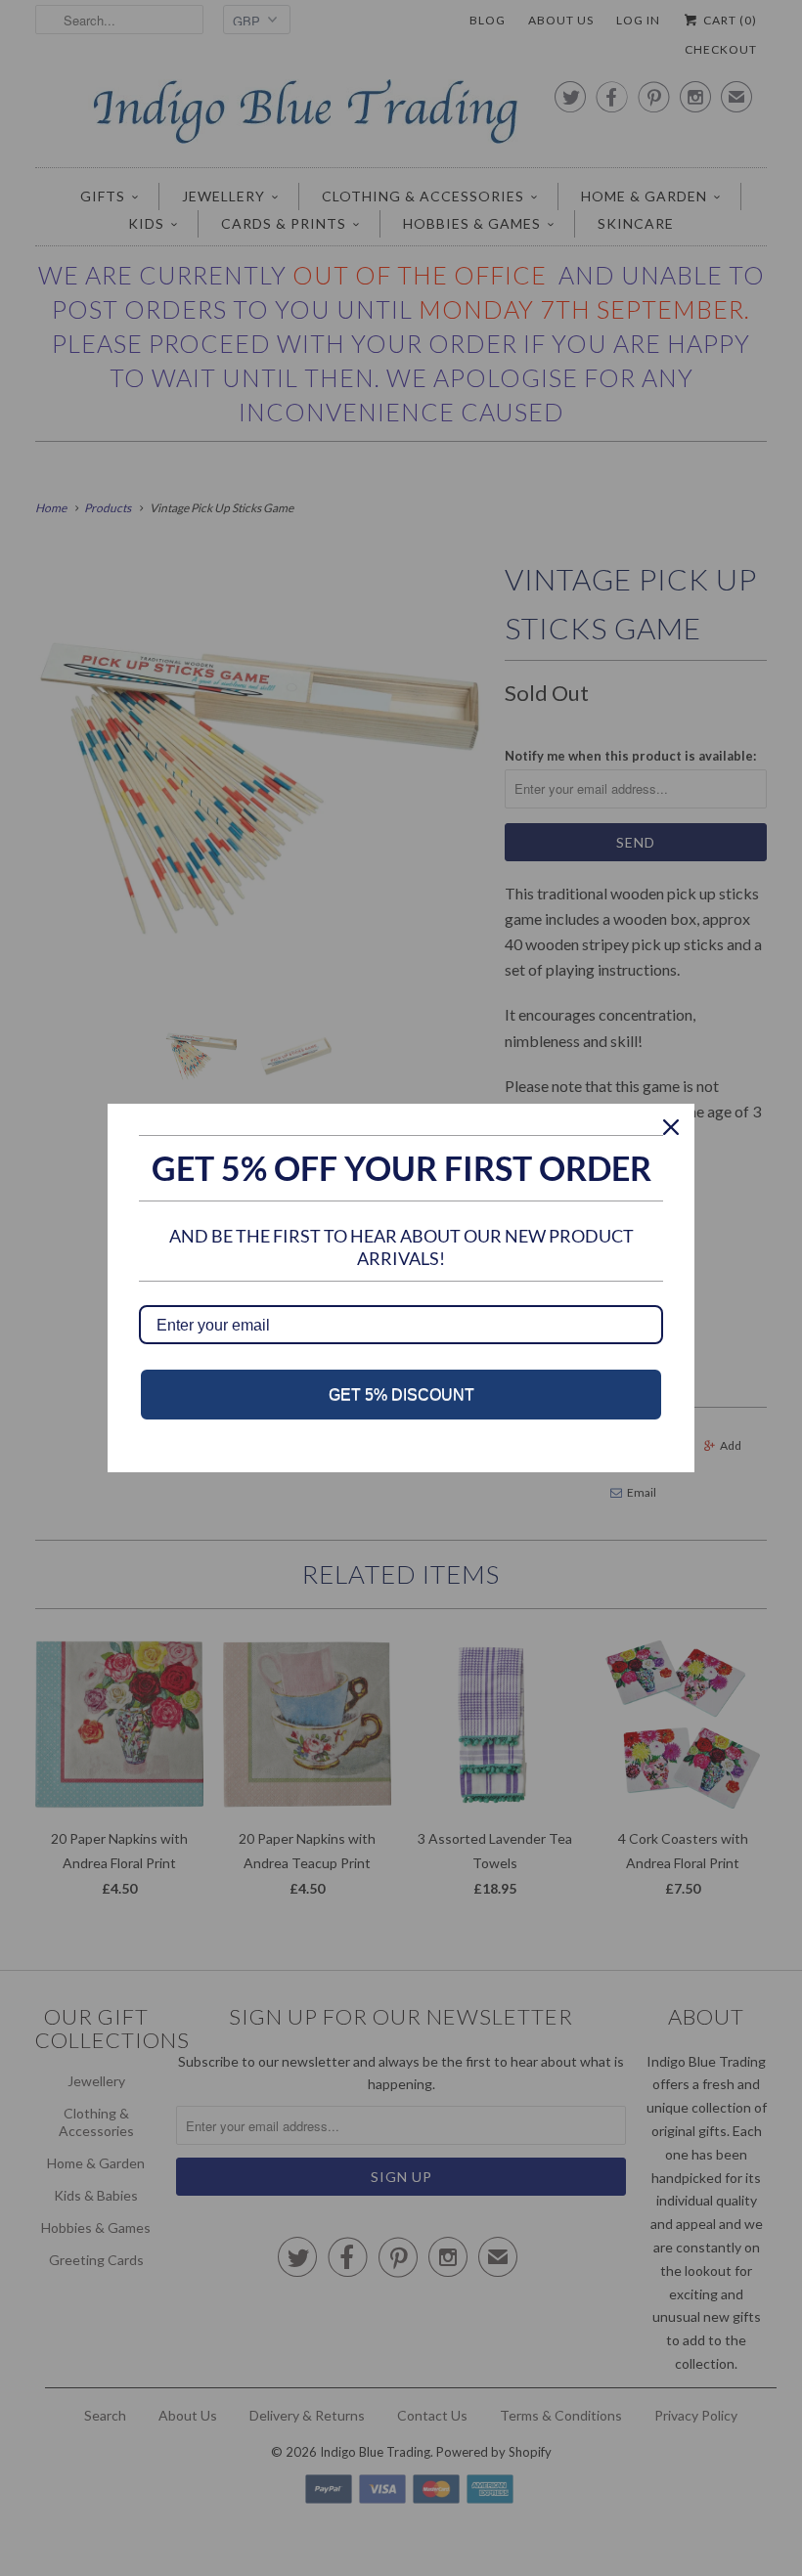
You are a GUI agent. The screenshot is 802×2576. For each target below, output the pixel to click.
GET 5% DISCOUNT (401, 1395)
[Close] (671, 1127)
